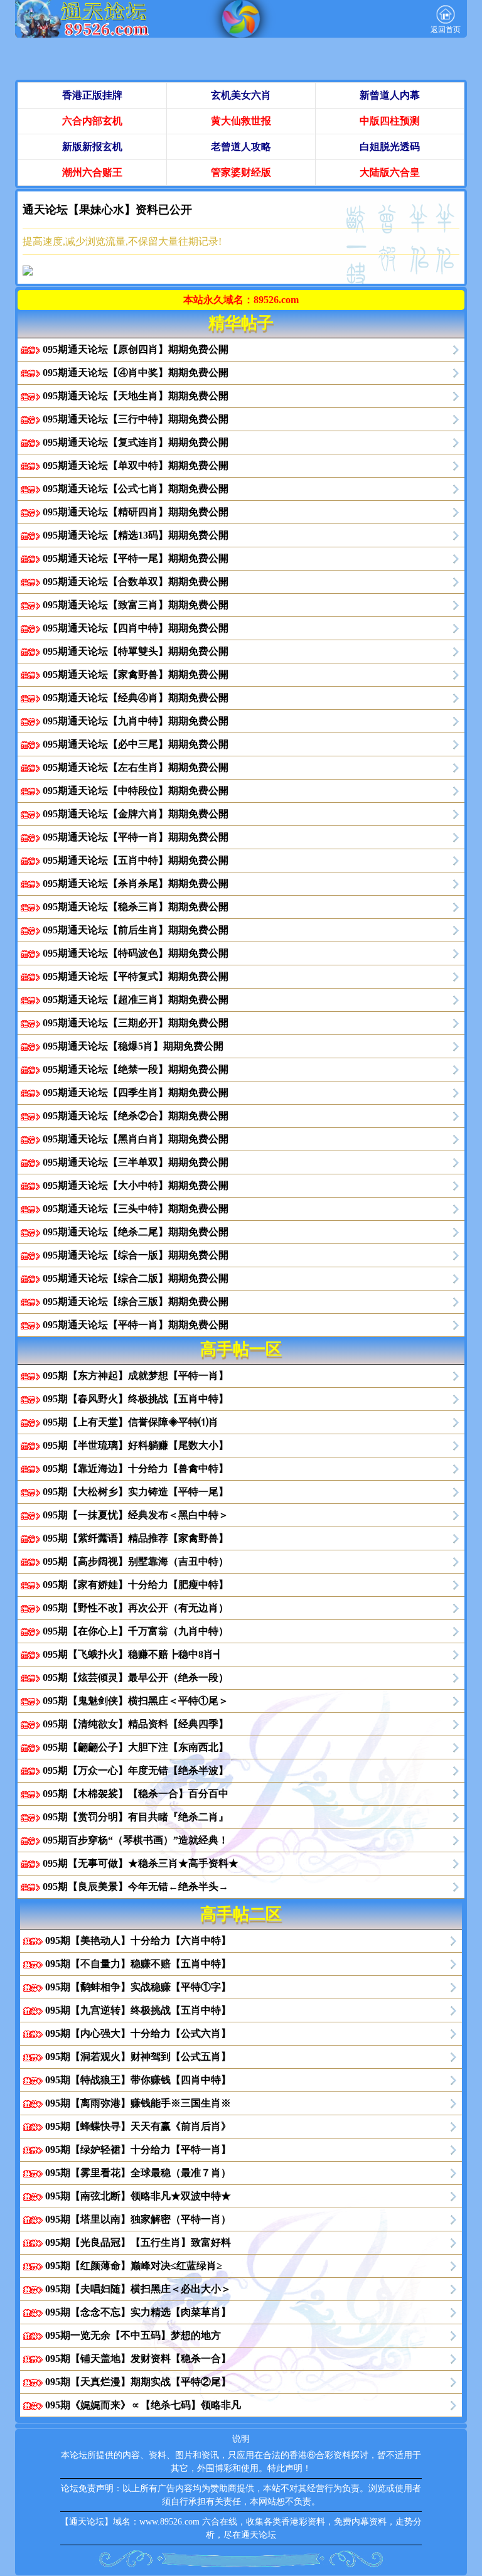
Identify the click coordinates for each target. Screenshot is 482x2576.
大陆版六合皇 (390, 172)
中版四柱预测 (390, 121)
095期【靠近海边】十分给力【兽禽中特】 (136, 1468)
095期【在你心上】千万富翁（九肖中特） (136, 1631)
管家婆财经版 (241, 172)
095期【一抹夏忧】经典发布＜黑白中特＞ (136, 1515)
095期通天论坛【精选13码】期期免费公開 (136, 535)
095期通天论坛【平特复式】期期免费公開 (136, 976)
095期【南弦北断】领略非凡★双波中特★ (138, 2196)
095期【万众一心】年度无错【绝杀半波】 (136, 1770)
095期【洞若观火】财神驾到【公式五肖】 (138, 2057)
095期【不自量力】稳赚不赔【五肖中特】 (138, 1964)
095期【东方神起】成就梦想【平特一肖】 (136, 1376)
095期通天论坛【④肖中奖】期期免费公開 (136, 373)
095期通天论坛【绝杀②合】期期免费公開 (136, 1116)
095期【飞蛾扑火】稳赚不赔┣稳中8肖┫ (133, 1654)
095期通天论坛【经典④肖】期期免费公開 (136, 698)
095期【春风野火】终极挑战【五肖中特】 (136, 1399)
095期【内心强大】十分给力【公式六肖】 (138, 2033)
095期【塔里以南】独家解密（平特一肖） (138, 2219)
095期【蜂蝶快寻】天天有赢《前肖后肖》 (138, 2126)
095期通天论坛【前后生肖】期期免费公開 (136, 930)
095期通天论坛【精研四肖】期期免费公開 (136, 512)
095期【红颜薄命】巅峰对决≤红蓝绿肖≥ (134, 2266)
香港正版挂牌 (92, 95)
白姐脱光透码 (390, 147)
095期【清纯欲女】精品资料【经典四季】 (136, 1724)
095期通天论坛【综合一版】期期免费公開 (136, 1255)
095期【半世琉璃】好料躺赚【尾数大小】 (136, 1445)
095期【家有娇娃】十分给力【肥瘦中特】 (136, 1585)
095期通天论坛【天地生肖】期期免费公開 (136, 396)
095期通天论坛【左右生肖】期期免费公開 (136, 767)
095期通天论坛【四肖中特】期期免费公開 (136, 628)
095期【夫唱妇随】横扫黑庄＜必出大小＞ (138, 2289)
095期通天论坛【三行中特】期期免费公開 (136, 419)
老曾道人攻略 (241, 147)
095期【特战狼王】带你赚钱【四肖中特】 (138, 2080)
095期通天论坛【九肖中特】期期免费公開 (136, 721)
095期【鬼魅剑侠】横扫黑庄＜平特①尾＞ (136, 1701)
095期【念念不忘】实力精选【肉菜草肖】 (138, 2312)
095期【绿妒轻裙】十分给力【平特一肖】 (138, 2149)
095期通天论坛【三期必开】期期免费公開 (136, 1023)
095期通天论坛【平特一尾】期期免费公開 (136, 558)
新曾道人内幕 (390, 95)
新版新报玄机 (92, 147)
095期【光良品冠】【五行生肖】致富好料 (138, 2242)
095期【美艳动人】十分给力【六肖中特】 (138, 1940)
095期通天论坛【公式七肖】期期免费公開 (136, 489)
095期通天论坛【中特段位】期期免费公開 (136, 791)
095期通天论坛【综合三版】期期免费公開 (136, 1301)
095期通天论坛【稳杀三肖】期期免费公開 (136, 907)
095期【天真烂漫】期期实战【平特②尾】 (138, 2382)
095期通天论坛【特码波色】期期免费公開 (136, 953)
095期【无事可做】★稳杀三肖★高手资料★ (141, 1863)
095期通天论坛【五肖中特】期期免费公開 (136, 860)
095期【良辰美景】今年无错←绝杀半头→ (136, 1886)
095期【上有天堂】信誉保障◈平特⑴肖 (131, 1422)
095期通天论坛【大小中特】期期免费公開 (136, 1185)
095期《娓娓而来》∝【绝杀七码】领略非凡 (143, 2405)
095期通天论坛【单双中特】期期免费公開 (136, 465)
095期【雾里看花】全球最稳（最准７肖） (138, 2173)
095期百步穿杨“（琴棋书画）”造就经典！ (136, 1840)
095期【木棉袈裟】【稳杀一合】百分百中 (136, 1794)
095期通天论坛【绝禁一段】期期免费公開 (136, 1069)
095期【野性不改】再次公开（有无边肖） (136, 1608)
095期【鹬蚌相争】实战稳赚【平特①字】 (138, 1987)
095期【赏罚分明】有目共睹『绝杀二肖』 (136, 1817)
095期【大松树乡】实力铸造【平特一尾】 (136, 1492)
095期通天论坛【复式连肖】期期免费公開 (136, 442)
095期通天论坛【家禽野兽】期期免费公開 (136, 674)
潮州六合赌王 (92, 172)
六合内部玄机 (92, 121)
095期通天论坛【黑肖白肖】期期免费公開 (136, 1139)
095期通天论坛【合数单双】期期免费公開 (136, 582)
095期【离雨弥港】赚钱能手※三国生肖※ (138, 2103)
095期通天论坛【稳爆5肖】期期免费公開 (133, 1046)
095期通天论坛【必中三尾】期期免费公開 (136, 744)
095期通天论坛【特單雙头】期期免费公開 (136, 651)
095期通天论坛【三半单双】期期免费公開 (136, 1162)
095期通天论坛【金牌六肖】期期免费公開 (136, 814)
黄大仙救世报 (241, 121)
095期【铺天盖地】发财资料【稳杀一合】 (138, 2359)
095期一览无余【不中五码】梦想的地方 (133, 2335)
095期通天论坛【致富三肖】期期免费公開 (136, 605)
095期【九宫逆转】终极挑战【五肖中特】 (138, 2010)
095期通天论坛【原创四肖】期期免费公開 (136, 349)
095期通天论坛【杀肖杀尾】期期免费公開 (136, 883)
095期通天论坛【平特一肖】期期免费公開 (136, 837)
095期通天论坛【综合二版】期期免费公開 (136, 1278)
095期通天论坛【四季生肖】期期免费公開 (136, 1092)
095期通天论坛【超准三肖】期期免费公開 (136, 1000)
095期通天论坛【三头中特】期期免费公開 (136, 1209)
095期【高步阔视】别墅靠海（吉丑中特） (136, 1561)
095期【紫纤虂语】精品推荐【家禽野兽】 (136, 1538)
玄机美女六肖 (241, 95)
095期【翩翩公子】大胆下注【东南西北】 (136, 1747)
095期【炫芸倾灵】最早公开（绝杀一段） (136, 1677)
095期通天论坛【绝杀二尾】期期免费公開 (136, 1232)
